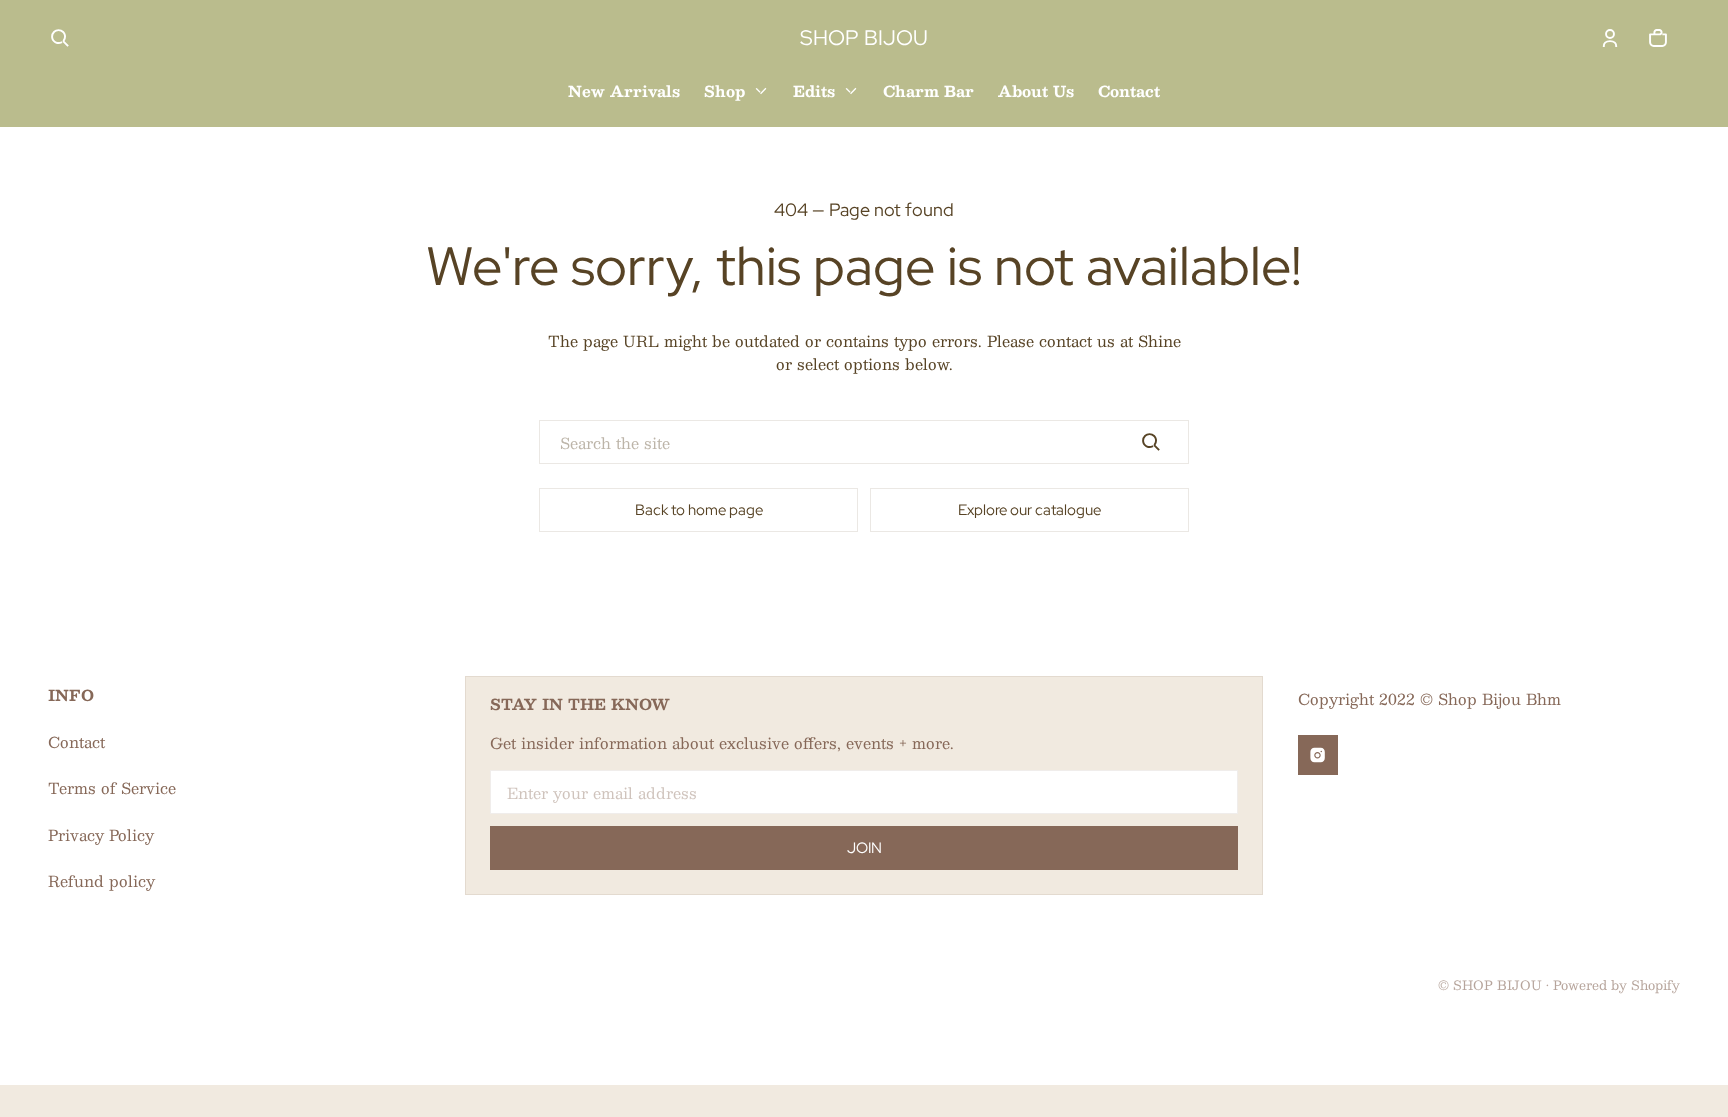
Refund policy (101, 880)
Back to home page (699, 510)
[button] (60, 38)
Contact (76, 741)
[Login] (1610, 38)
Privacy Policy (101, 834)
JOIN (864, 848)
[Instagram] (1318, 755)
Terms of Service (112, 787)
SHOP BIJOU (1497, 984)
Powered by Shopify (1616, 984)
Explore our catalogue (1029, 510)
